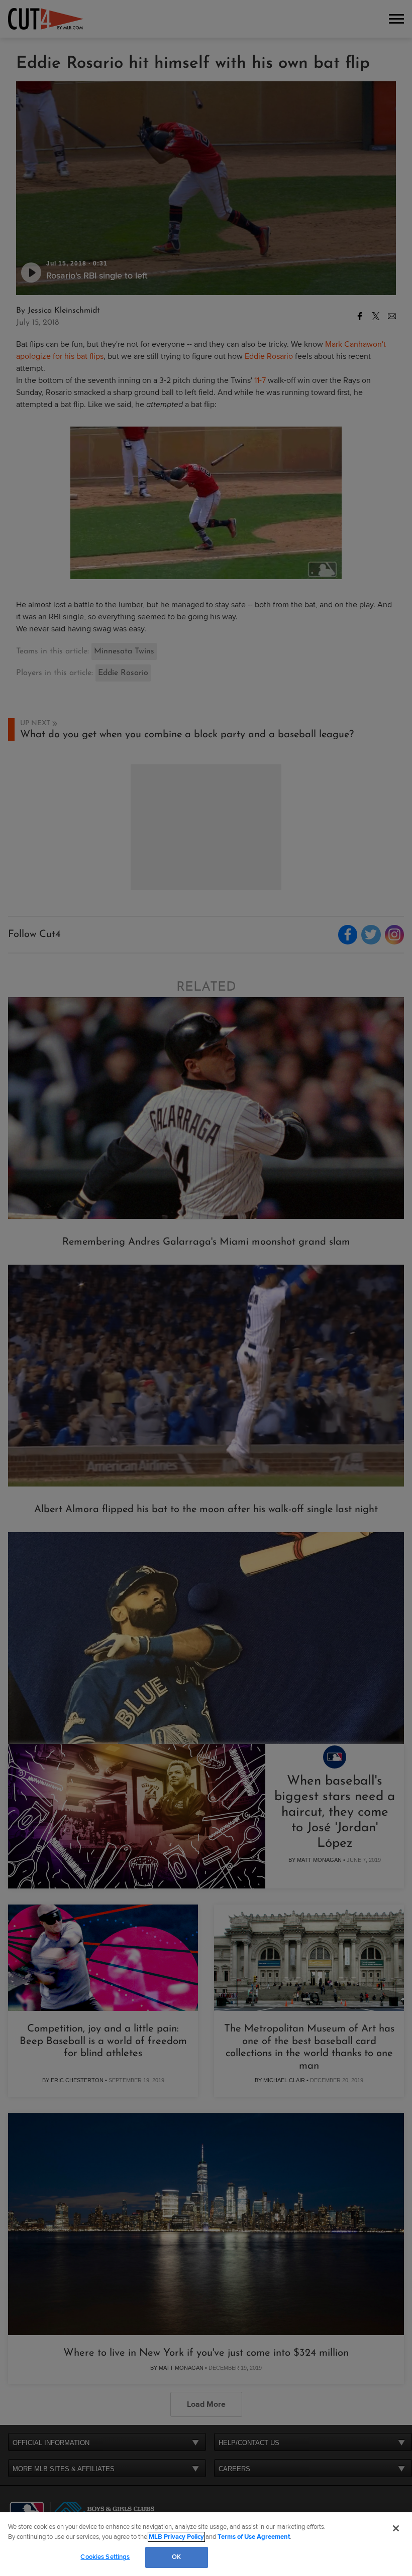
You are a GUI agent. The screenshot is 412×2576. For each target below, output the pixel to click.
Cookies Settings (105, 2557)
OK (176, 2557)
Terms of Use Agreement (254, 2537)
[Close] (396, 2528)
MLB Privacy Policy (176, 2537)
